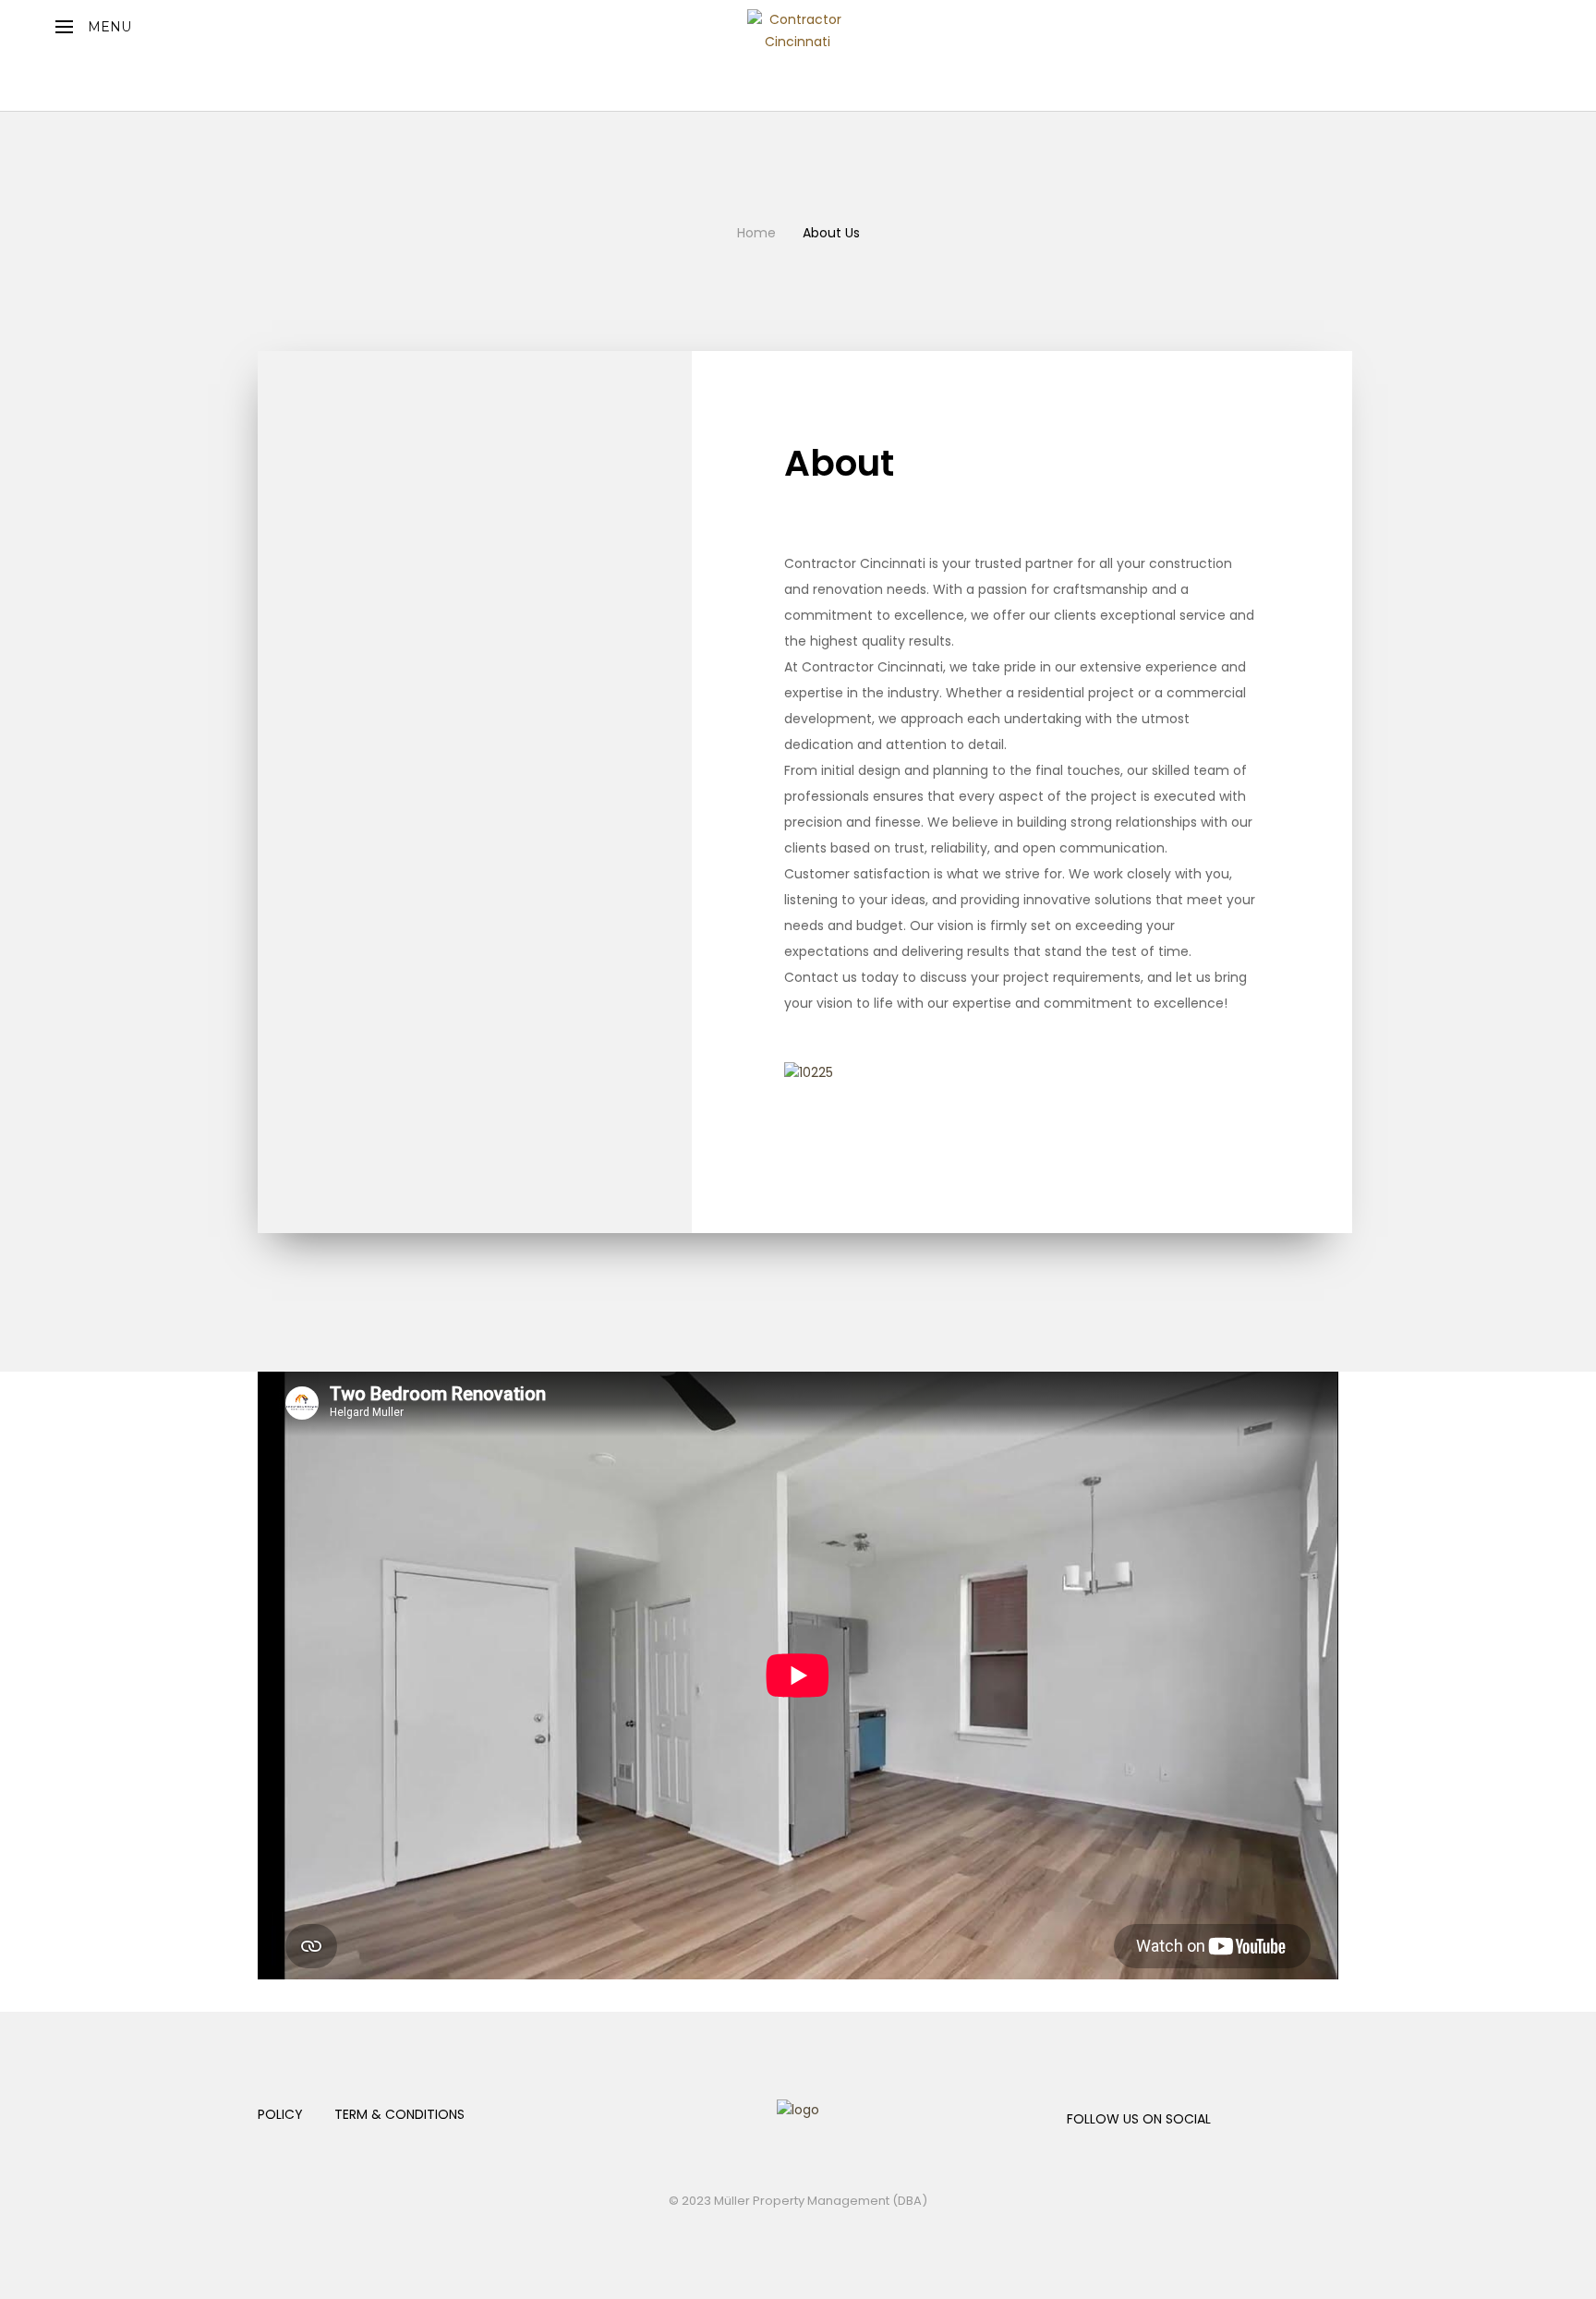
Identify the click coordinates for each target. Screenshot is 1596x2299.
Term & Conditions (399, 2114)
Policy (280, 2114)
